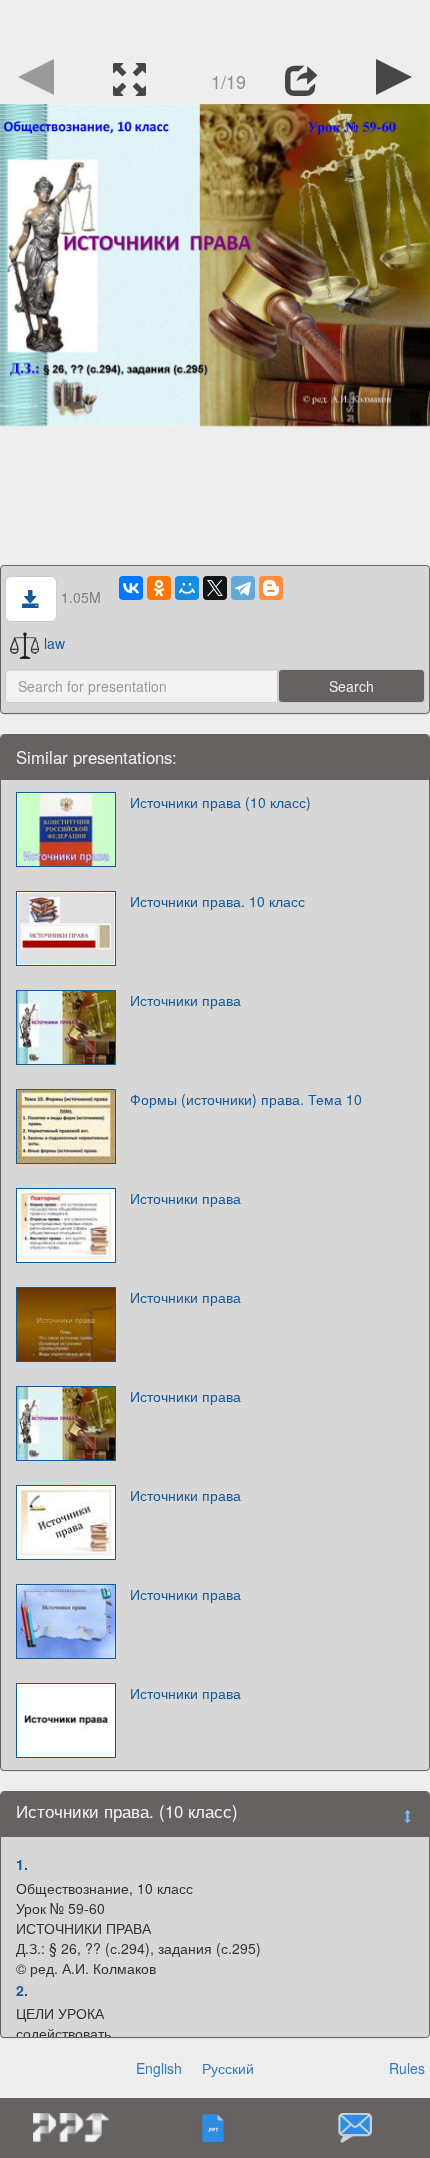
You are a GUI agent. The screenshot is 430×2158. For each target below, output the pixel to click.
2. (22, 1990)
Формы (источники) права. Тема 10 (246, 1099)
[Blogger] (271, 588)
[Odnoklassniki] (159, 588)
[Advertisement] (215, 25)
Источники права (185, 1000)
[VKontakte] (131, 588)
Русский (228, 2068)
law (54, 643)
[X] (215, 588)
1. (22, 1864)
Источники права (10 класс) (220, 802)
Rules (407, 2068)
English (159, 2068)
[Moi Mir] (187, 588)
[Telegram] (243, 588)
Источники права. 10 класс (217, 901)
